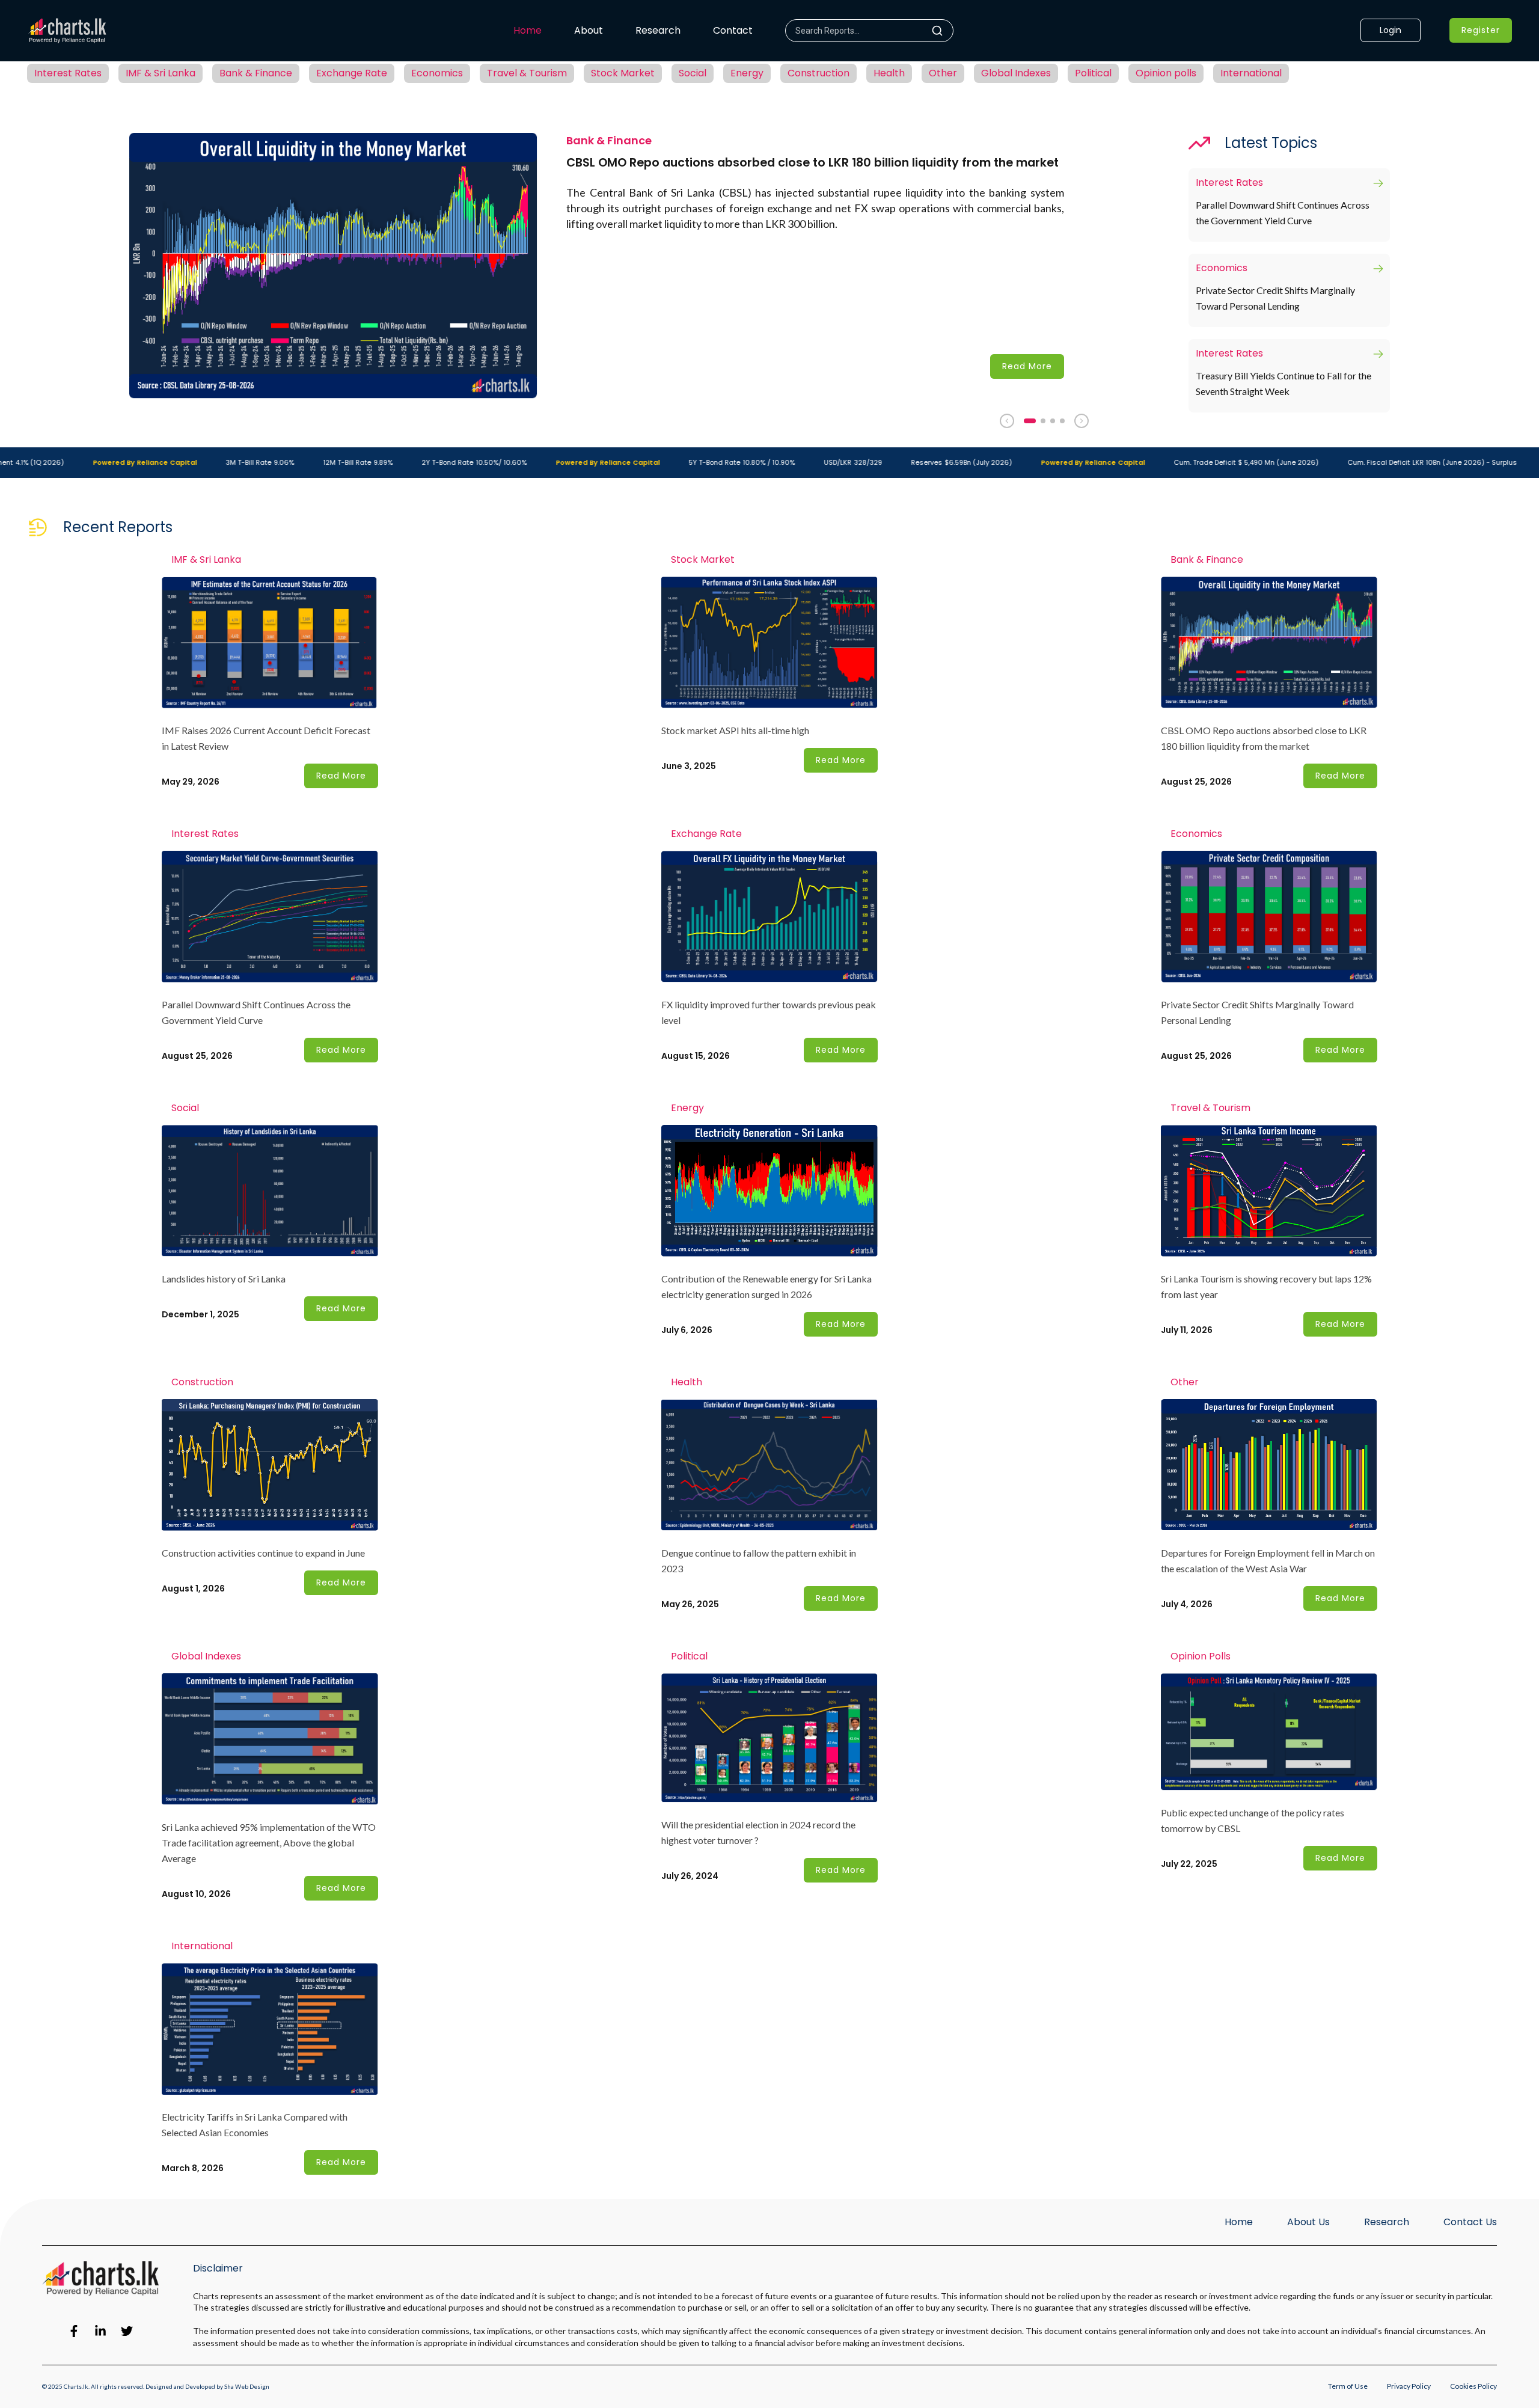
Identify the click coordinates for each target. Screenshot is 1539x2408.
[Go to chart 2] (1043, 421)
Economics (437, 73)
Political (1093, 73)
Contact (733, 30)
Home (528, 30)
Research (658, 30)
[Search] (942, 31)
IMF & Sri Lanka (161, 73)
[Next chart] (1082, 421)
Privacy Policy (1409, 2386)
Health (889, 73)
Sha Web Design (247, 2386)
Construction (818, 73)
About (589, 30)
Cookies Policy (1473, 2386)
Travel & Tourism (527, 73)
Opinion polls (1166, 73)
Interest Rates (68, 73)
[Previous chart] (1007, 421)
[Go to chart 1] (1030, 421)
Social (693, 73)
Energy (747, 73)
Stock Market (623, 73)
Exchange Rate (352, 73)
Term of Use (1348, 2386)
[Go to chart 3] (1053, 421)
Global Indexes (1016, 73)
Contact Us (1470, 2222)
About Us (1308, 2222)
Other (943, 73)
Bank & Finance (256, 73)
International (1251, 73)
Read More (1027, 366)
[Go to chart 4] (1062, 421)
